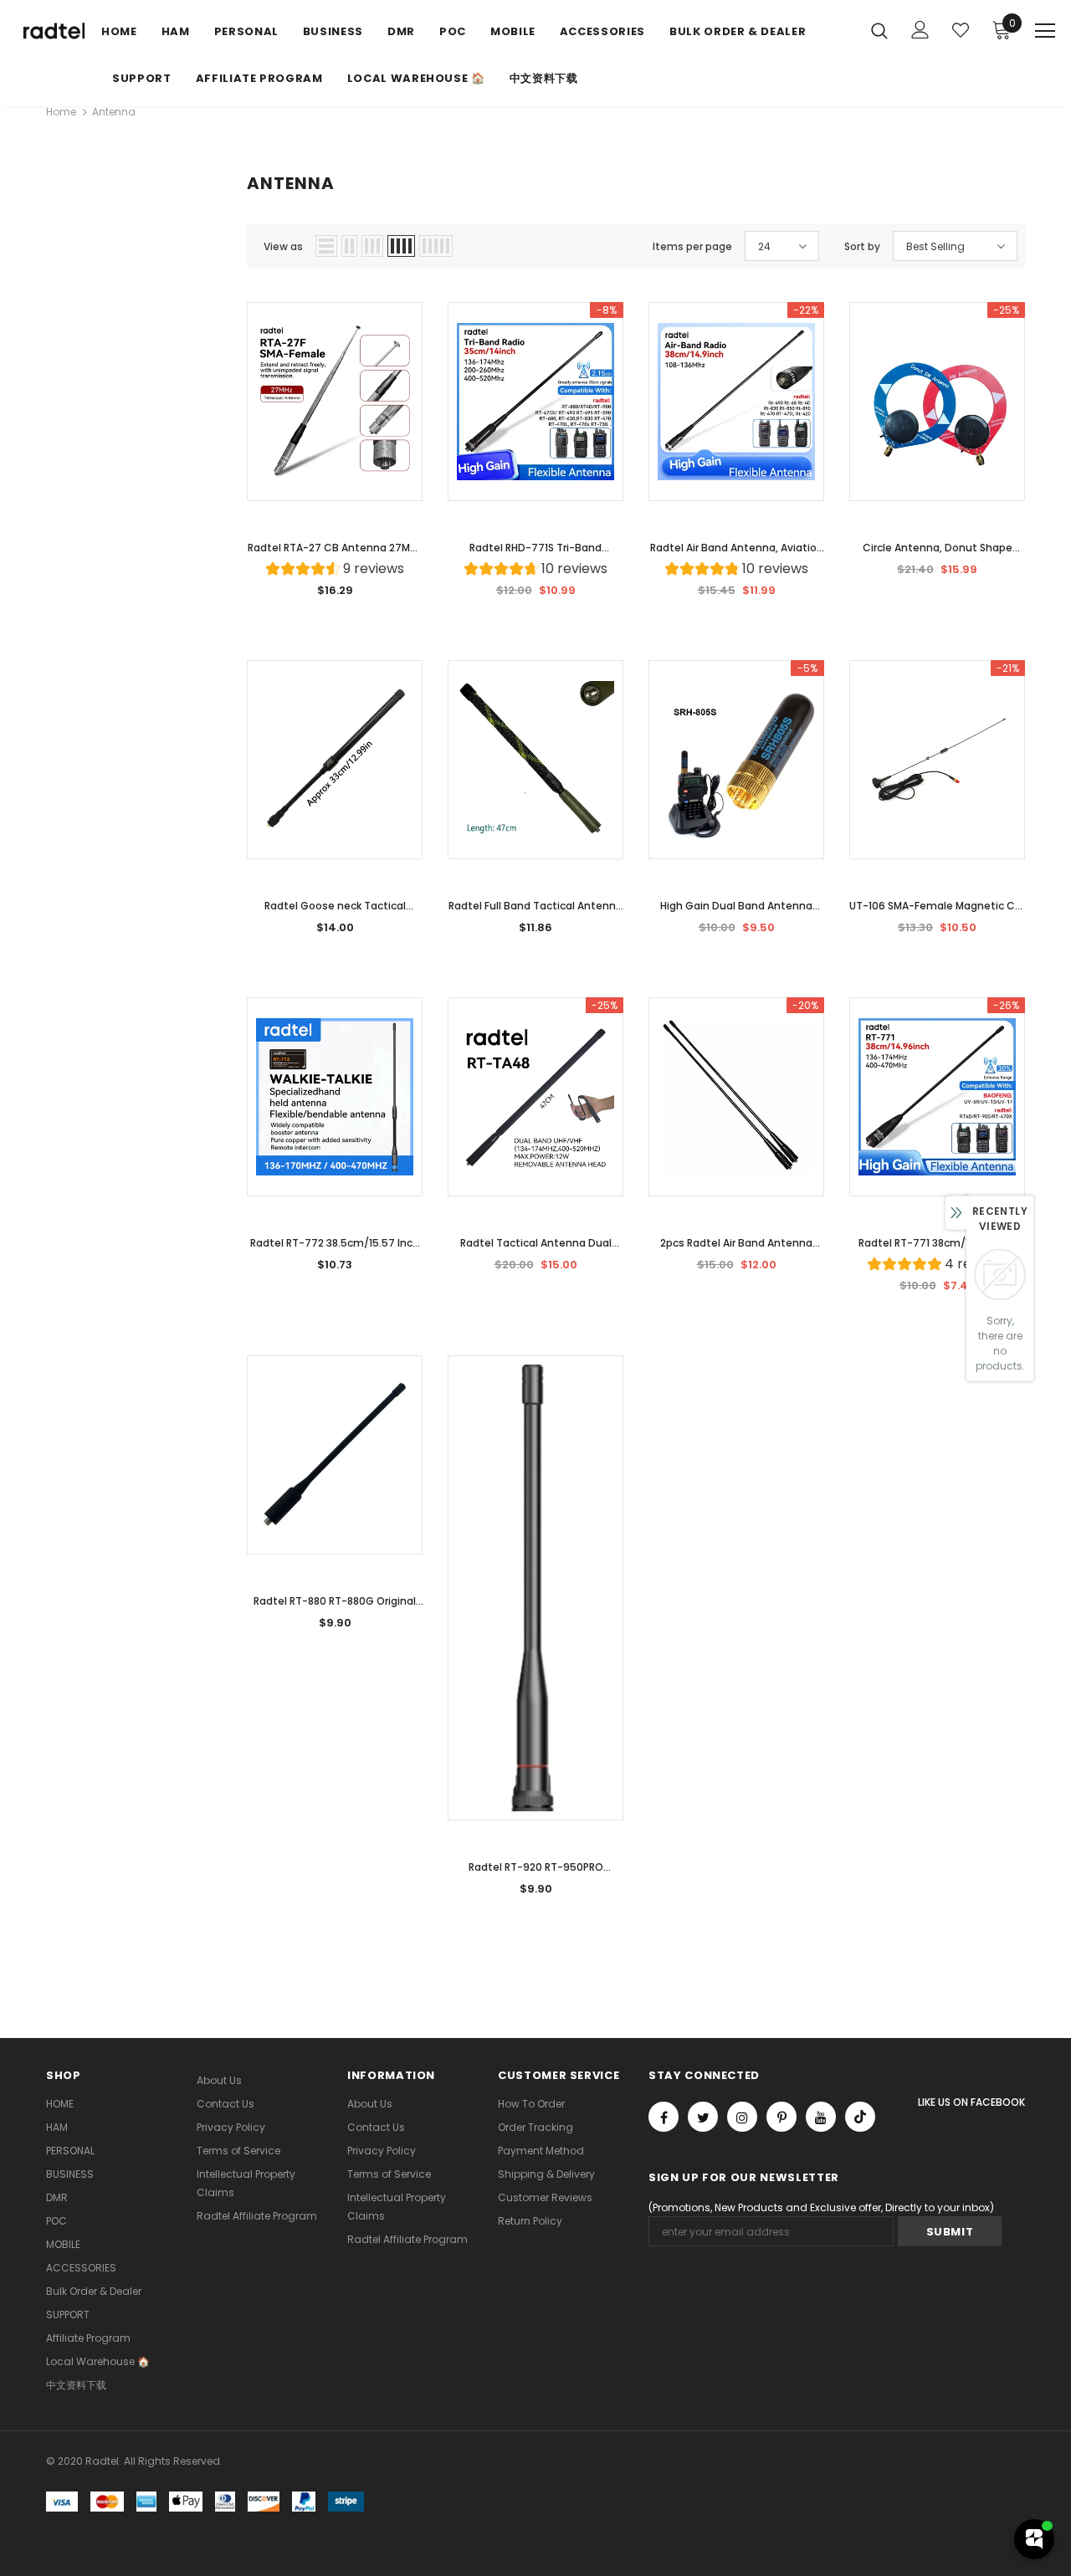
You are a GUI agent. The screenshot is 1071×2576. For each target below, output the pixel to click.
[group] (335, 571)
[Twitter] (703, 2117)
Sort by (862, 246)
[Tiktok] (860, 2117)
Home (61, 112)
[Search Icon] (879, 30)
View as (283, 246)
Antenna (114, 112)
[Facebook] (664, 2117)
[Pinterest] (781, 2117)
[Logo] (52, 32)
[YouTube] (821, 2117)
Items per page (692, 246)
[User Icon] (920, 30)
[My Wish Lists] (961, 30)
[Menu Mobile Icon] (1045, 31)
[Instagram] (742, 2117)
